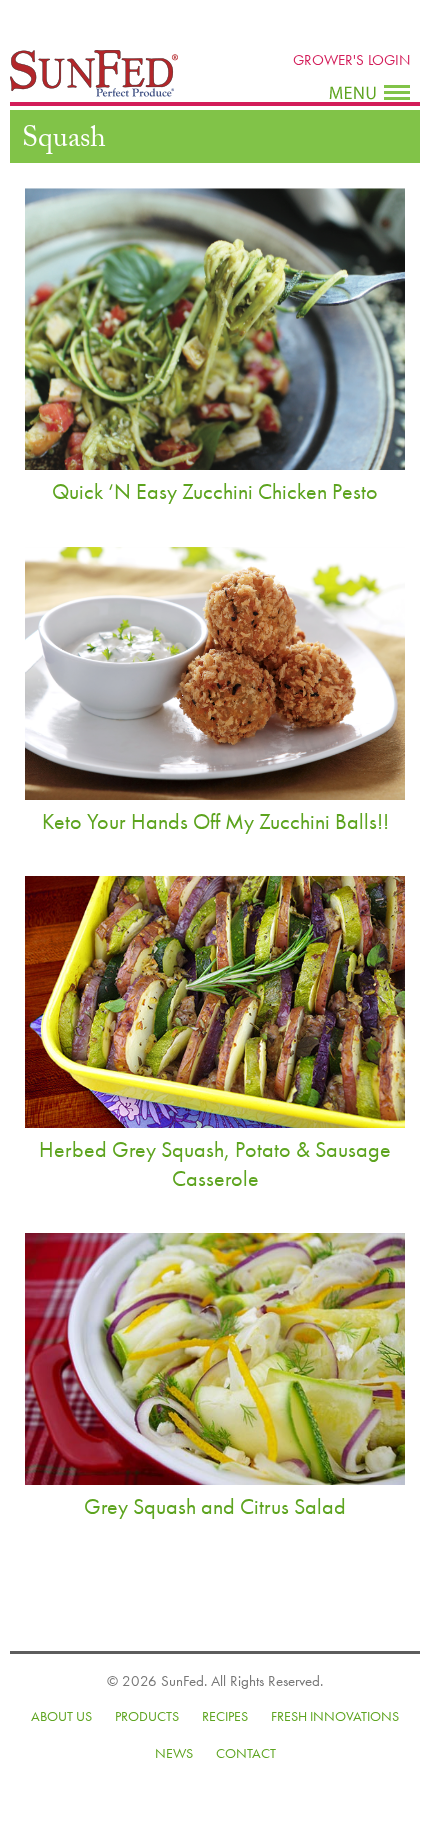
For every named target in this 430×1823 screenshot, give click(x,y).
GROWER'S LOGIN (351, 60)
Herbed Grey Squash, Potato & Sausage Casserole (215, 1164)
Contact (246, 1753)
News (174, 1753)
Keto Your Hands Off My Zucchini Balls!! (215, 821)
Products (147, 1716)
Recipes (225, 1716)
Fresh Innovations (335, 1716)
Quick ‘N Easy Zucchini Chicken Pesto (215, 491)
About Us (61, 1716)
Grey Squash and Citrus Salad (215, 1506)
